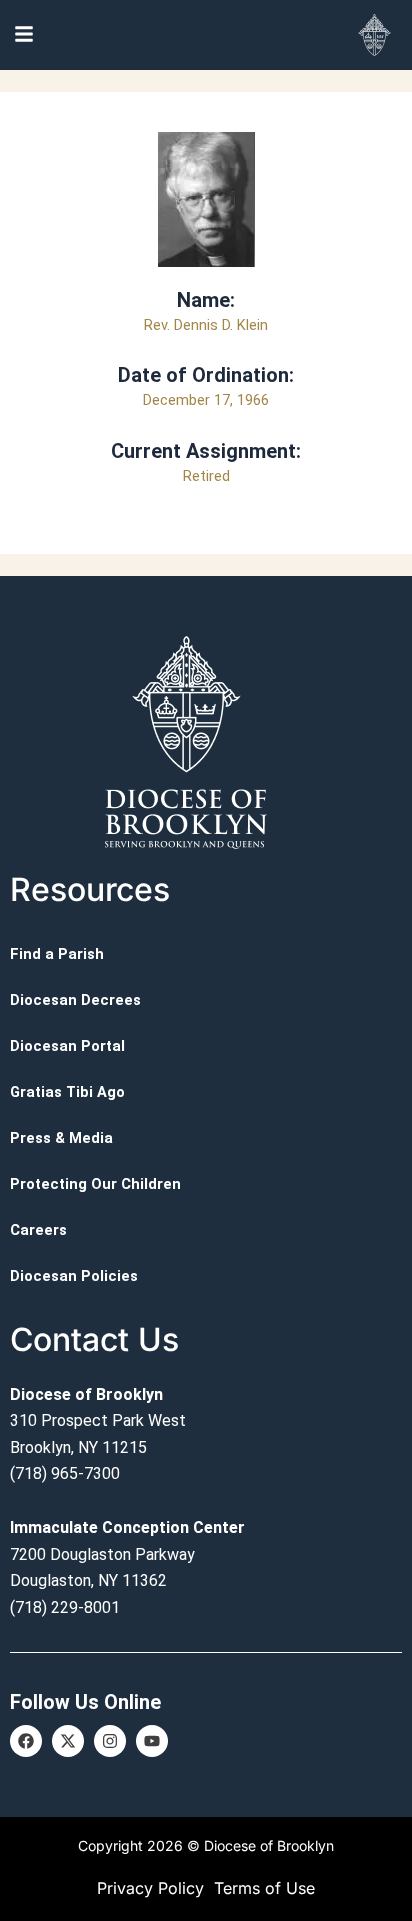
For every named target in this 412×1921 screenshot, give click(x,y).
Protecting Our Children (95, 1184)
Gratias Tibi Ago (67, 1092)
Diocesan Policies (74, 1276)
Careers (38, 1230)
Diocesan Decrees (75, 1000)
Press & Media (61, 1138)
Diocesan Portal (67, 1046)
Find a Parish (57, 954)
